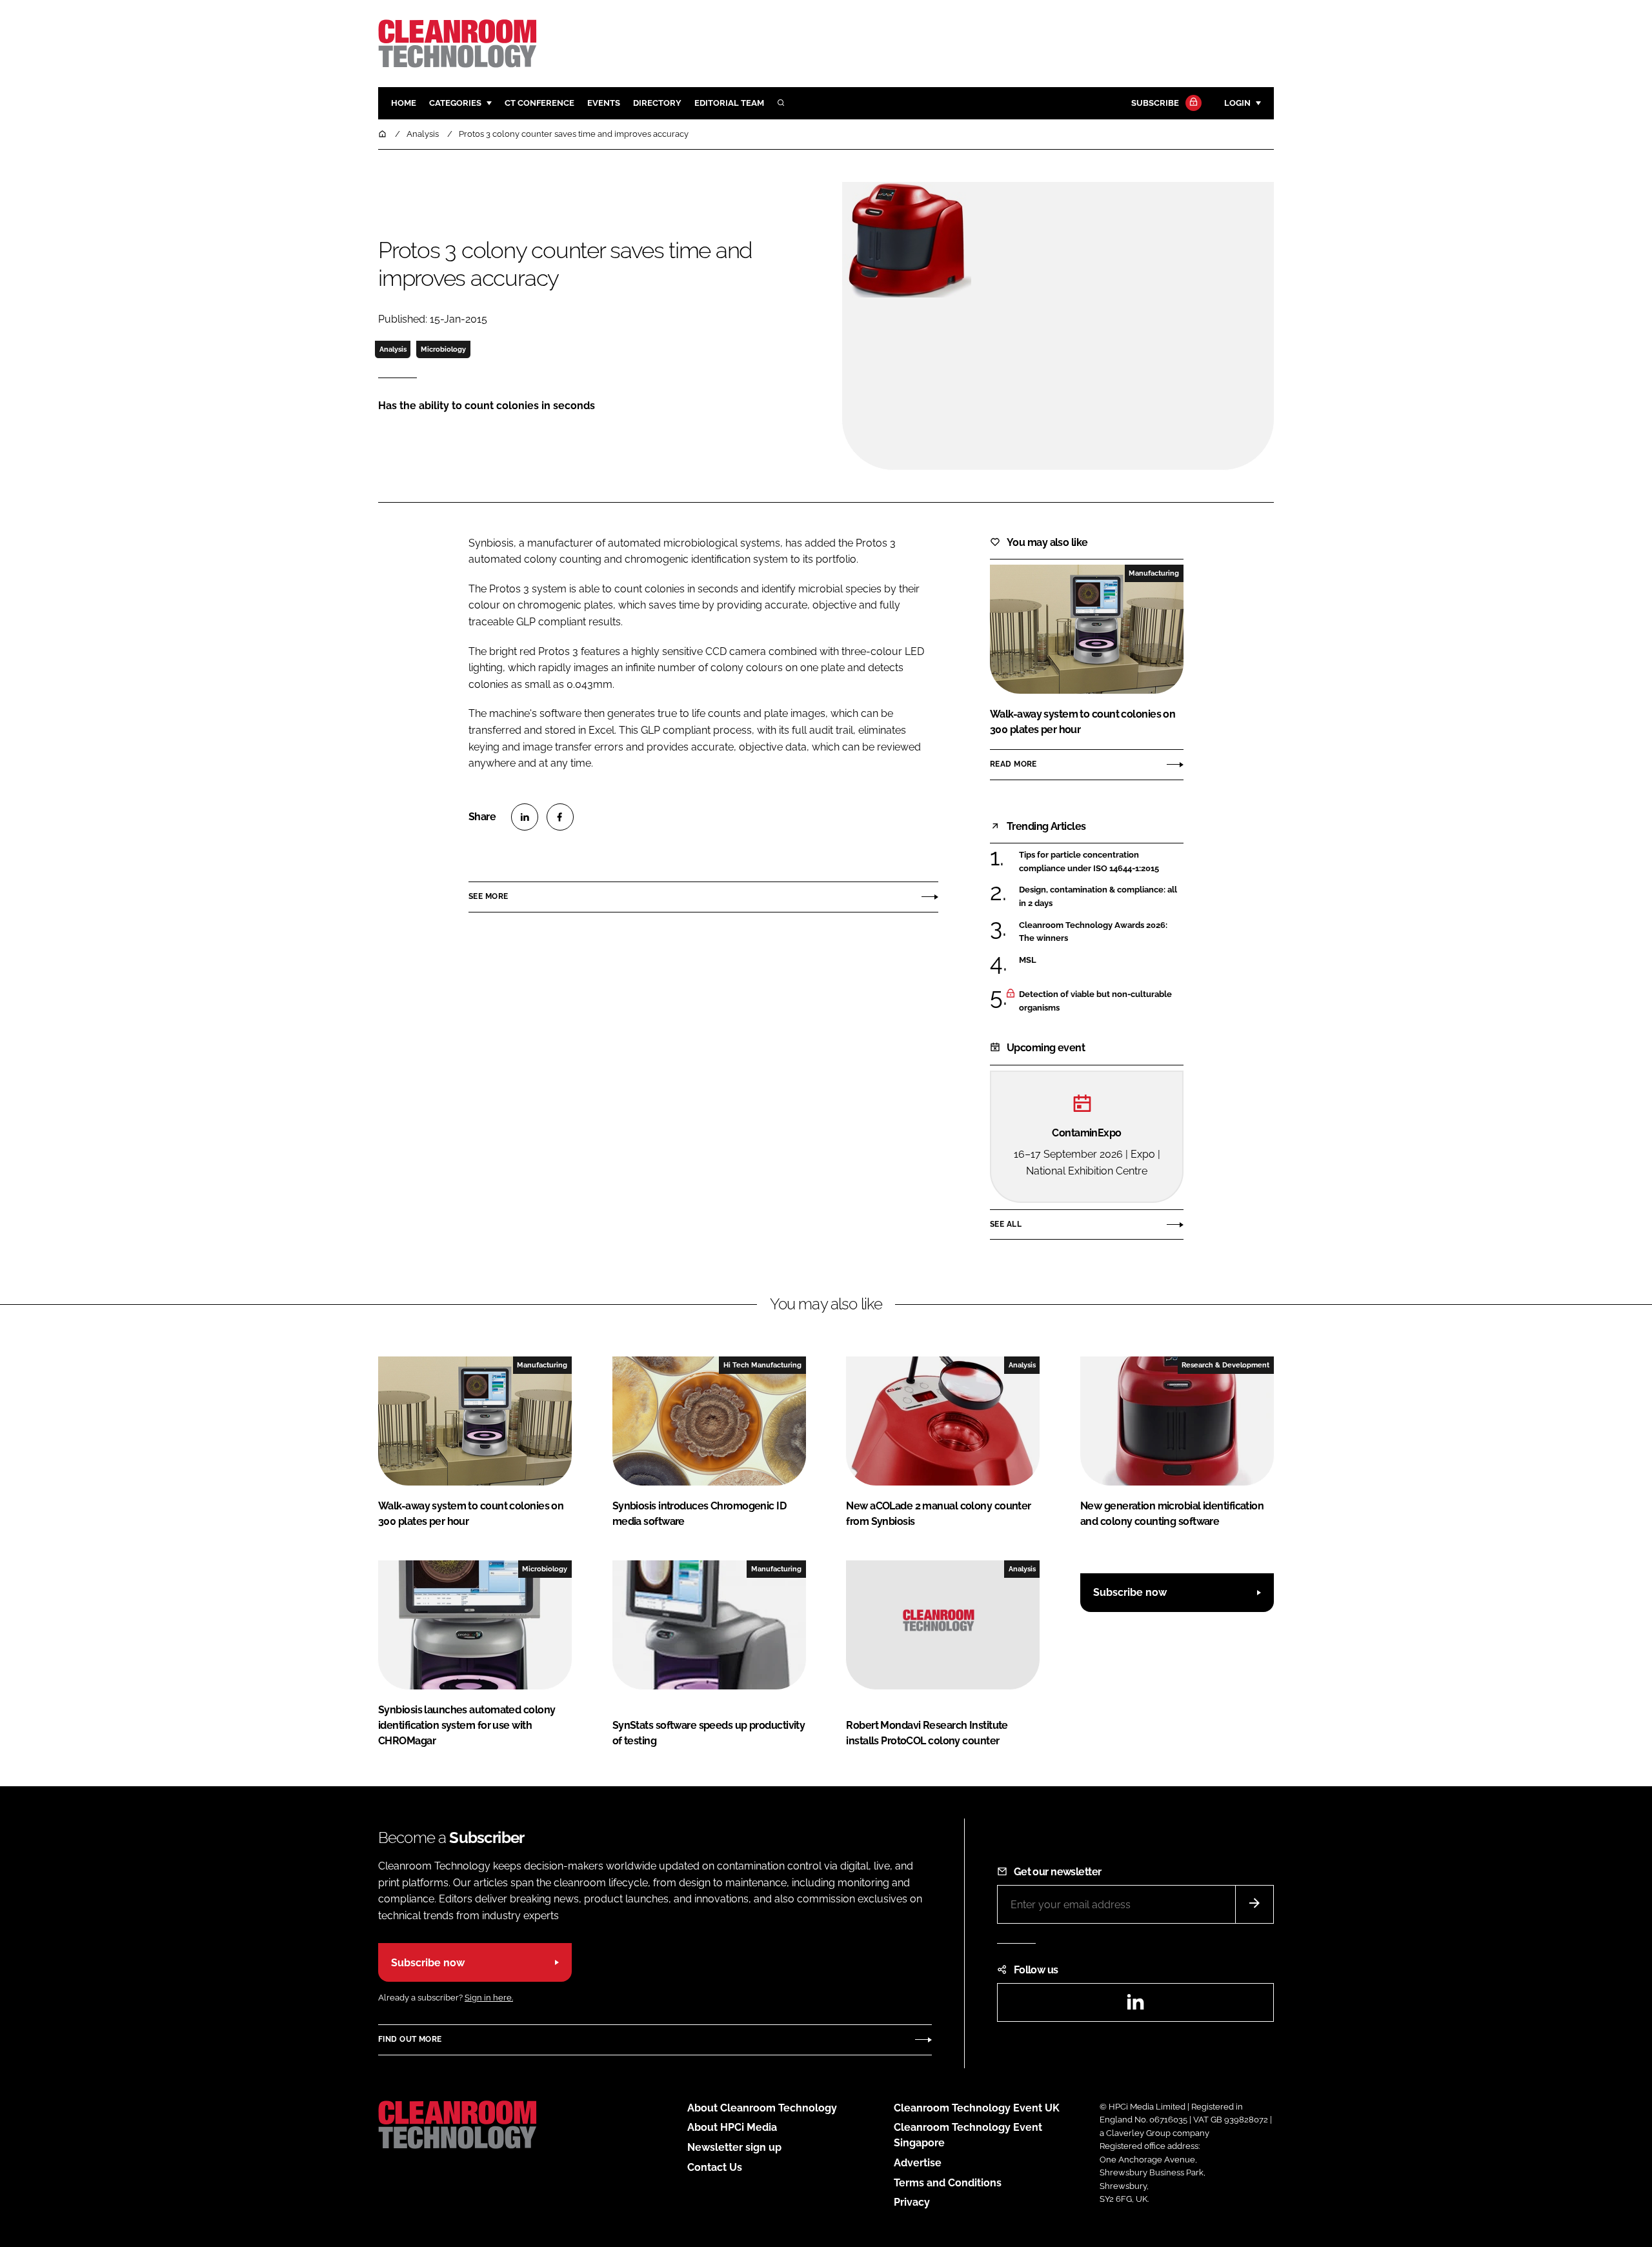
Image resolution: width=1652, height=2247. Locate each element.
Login (1237, 103)
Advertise (918, 2163)
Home (404, 103)
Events (604, 103)
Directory (657, 103)
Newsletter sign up (734, 2147)
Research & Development (1225, 1365)
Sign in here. (489, 1998)
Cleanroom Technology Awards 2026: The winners (1101, 932)
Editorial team (729, 103)
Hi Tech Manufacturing (762, 1365)
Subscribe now (1130, 1592)
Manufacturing (1154, 573)
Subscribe (1155, 103)
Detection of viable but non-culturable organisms (1101, 1001)
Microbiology (443, 349)
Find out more (410, 2039)
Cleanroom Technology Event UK (977, 2108)
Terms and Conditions (948, 2183)
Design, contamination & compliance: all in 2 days (1101, 897)
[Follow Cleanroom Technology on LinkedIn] (1135, 2006)
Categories (455, 103)
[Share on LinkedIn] (525, 817)
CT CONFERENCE (539, 103)
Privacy (912, 2202)
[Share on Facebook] (560, 817)
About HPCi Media (732, 2127)
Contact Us (715, 2167)
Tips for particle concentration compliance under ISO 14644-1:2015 (1101, 862)
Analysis (393, 349)
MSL (1101, 960)
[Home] (383, 134)
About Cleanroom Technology (762, 2108)
